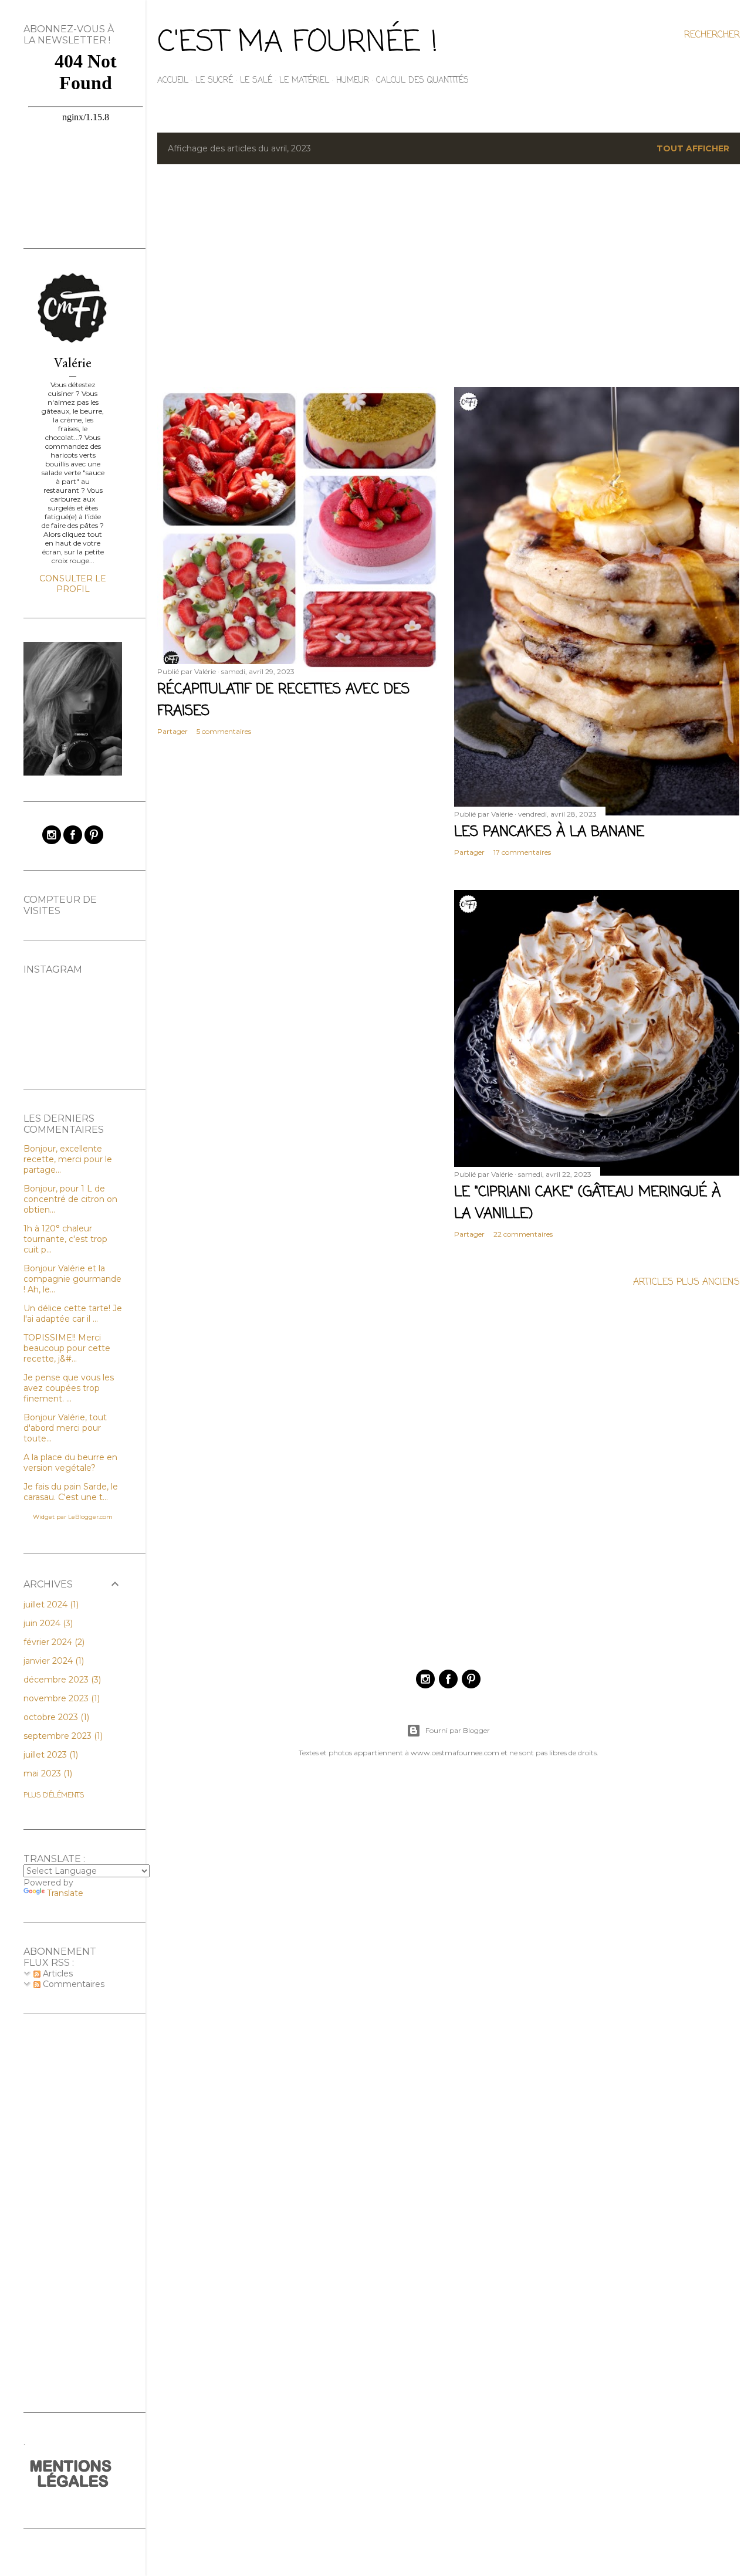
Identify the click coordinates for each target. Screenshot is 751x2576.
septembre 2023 (62, 1736)
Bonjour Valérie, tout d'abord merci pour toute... (65, 1428)
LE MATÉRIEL (304, 81)
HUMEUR (353, 81)
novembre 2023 (60, 1698)
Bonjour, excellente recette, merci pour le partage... (68, 1159)
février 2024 (53, 1642)
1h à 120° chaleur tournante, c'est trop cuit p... (65, 1239)
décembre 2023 (61, 1680)
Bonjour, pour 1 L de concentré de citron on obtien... (70, 1199)
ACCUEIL (173, 81)
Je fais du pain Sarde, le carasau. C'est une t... (71, 1492)
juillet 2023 (50, 1755)
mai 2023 (47, 1773)
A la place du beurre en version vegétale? (70, 1463)
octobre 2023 (55, 1717)
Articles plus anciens (686, 1282)
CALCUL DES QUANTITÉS (422, 81)
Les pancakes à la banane (549, 832)
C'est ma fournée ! (297, 43)
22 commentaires (523, 1234)
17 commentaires (522, 852)
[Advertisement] (449, 276)
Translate (65, 1893)
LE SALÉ (256, 81)
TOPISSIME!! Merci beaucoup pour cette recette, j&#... (67, 1348)
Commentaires (72, 1984)
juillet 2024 (50, 1605)
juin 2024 (47, 1623)
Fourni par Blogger (458, 1730)
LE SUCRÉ (214, 81)
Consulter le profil (73, 584)
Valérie (73, 362)
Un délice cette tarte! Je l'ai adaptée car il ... (73, 1314)
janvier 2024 (53, 1661)
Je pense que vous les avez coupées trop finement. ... (69, 1388)
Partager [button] (172, 731)
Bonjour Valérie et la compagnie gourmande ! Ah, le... (72, 1279)
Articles (57, 1974)
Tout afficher (693, 148)
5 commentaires (224, 731)
